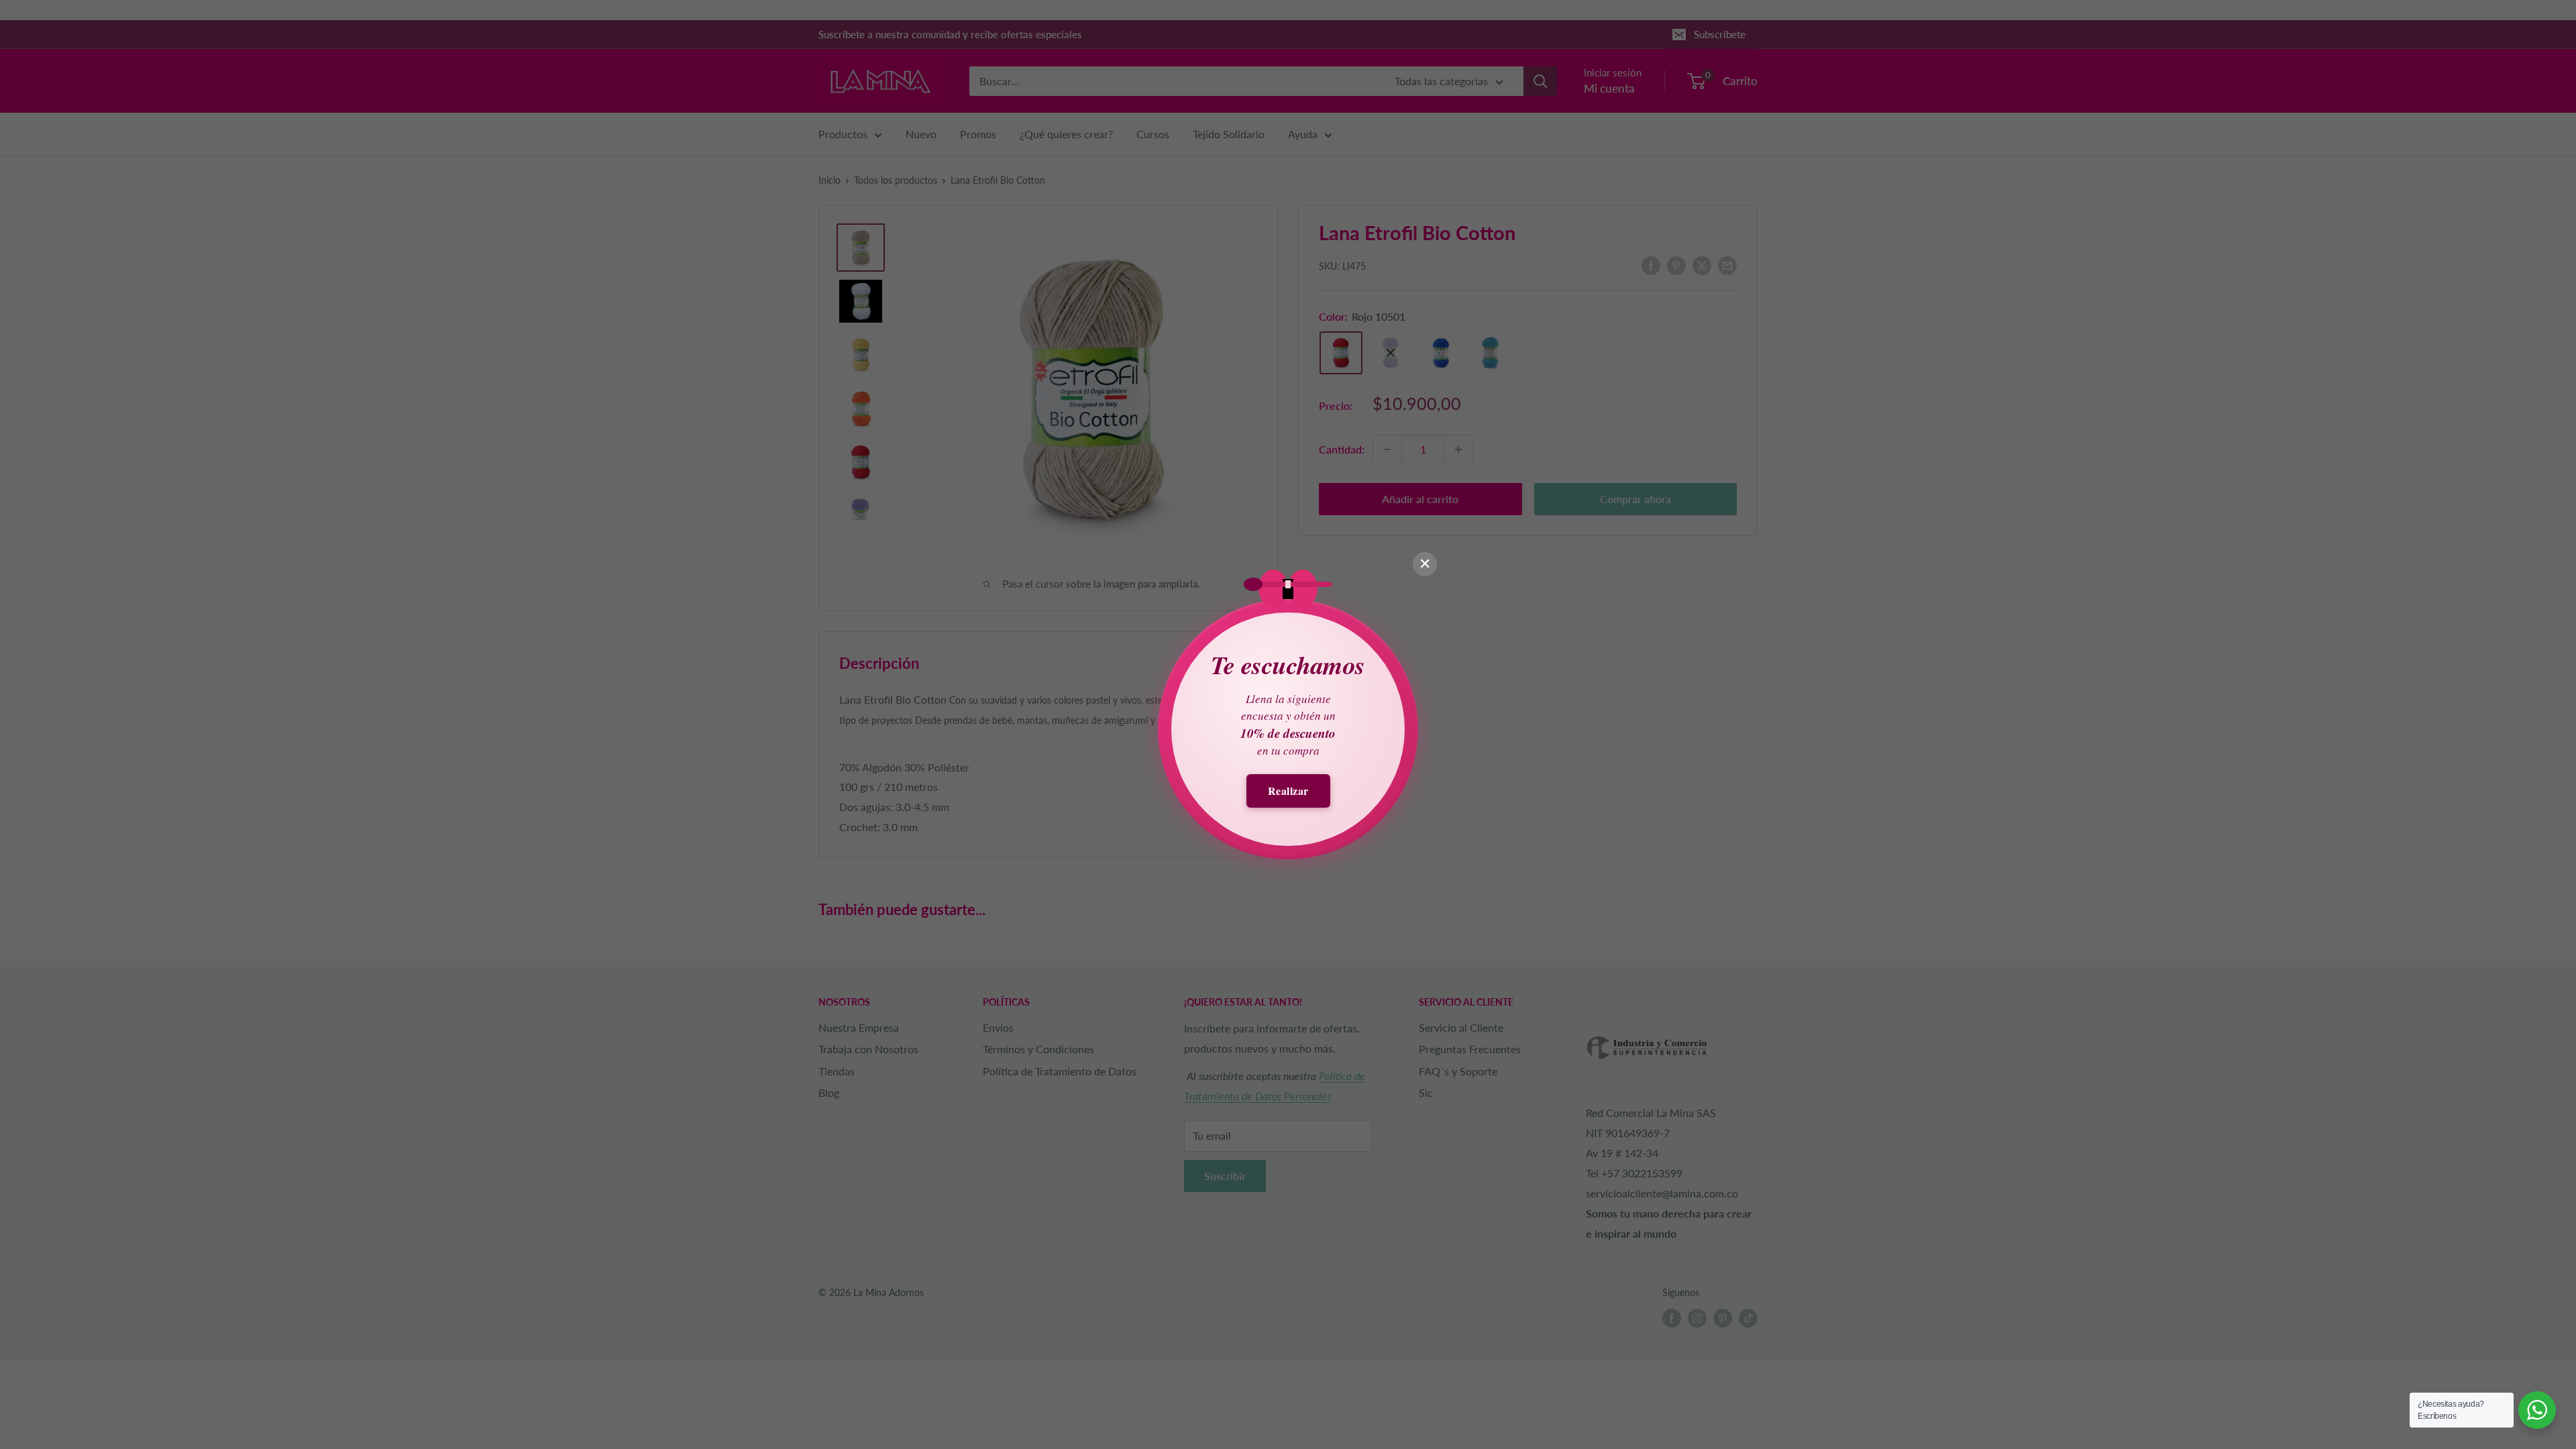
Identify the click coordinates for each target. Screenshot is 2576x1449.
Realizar (1288, 791)
